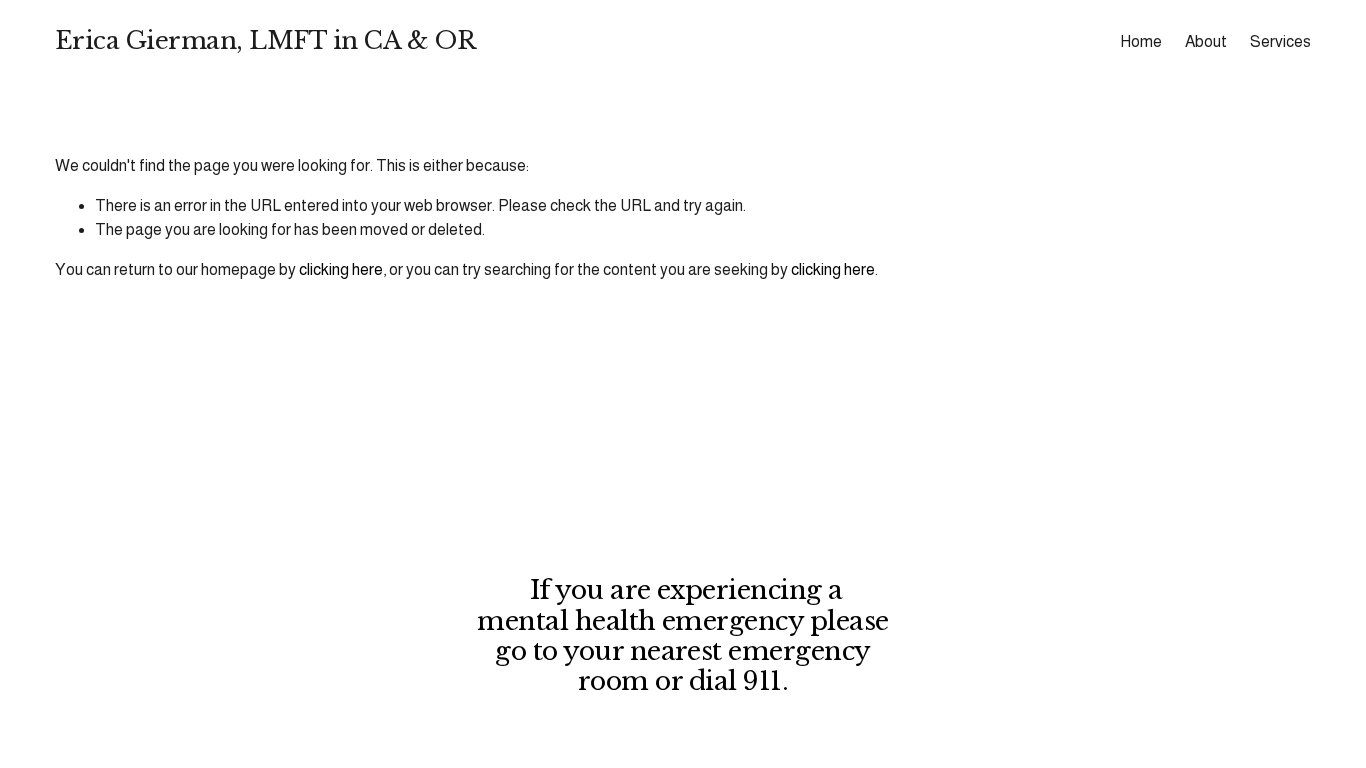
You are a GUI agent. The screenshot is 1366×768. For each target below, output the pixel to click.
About (1206, 41)
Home (1141, 41)
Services (1280, 41)
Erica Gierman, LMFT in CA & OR (265, 41)
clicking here (341, 269)
